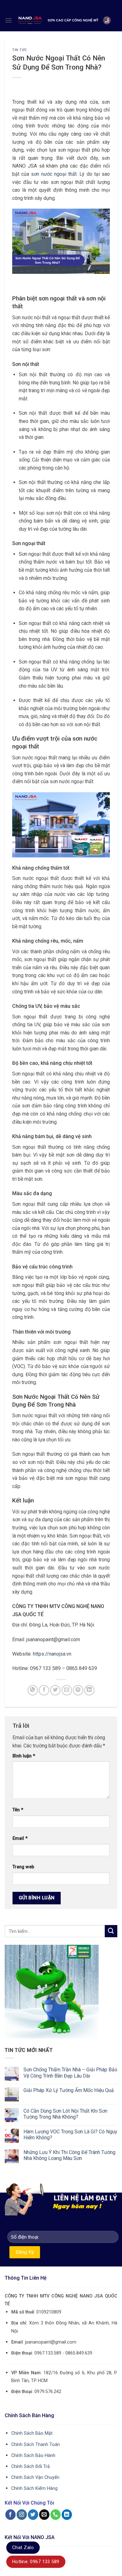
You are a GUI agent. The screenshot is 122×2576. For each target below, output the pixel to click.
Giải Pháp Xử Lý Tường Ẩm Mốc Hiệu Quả (69, 2090)
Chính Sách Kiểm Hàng (34, 2488)
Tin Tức (20, 50)
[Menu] (8, 20)
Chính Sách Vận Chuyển (35, 2477)
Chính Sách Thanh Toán (36, 2445)
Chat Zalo (23, 2547)
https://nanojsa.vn (52, 1654)
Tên (18, 1810)
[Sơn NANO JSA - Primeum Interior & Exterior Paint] (65, 20)
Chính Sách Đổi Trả (30, 2467)
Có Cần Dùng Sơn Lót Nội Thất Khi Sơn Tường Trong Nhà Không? (65, 2114)
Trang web (23, 1867)
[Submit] (111, 1931)
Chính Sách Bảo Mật (32, 2433)
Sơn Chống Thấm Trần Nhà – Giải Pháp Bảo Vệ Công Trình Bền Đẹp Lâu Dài (70, 2073)
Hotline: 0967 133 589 (36, 2562)
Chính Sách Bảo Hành (33, 2456)
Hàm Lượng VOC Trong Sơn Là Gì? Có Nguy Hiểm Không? (70, 2135)
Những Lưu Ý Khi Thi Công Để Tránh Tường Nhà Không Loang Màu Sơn (69, 2155)
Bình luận (24, 1756)
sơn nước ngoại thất (54, 174)
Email (20, 1838)
